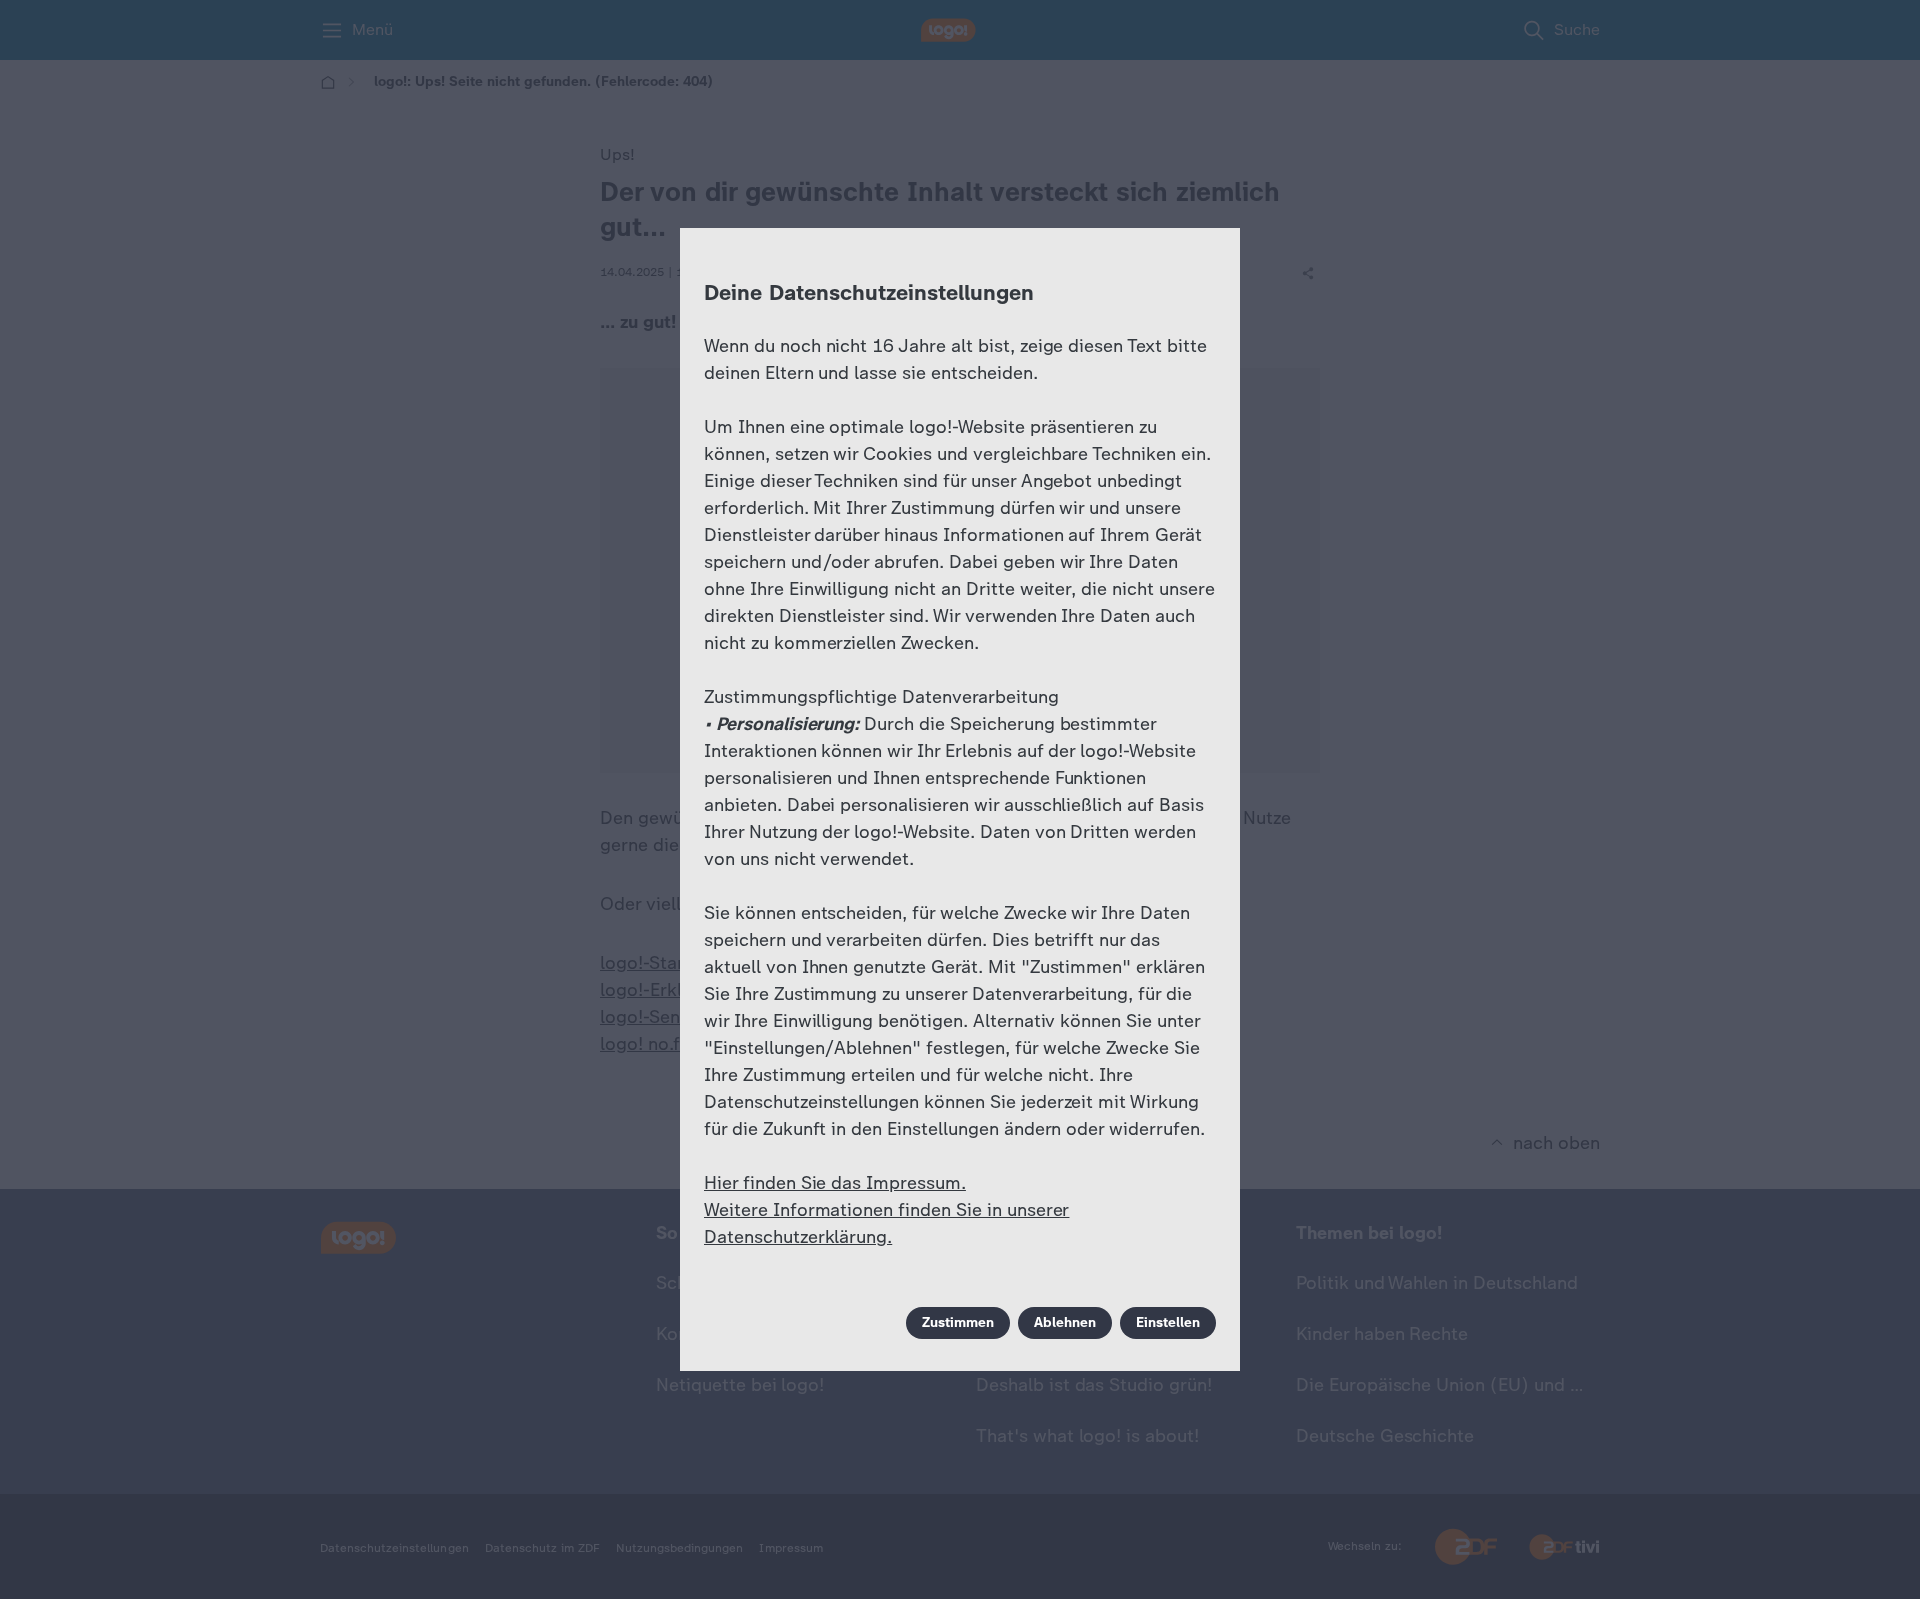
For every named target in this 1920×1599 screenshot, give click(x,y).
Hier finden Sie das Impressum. (835, 1183)
